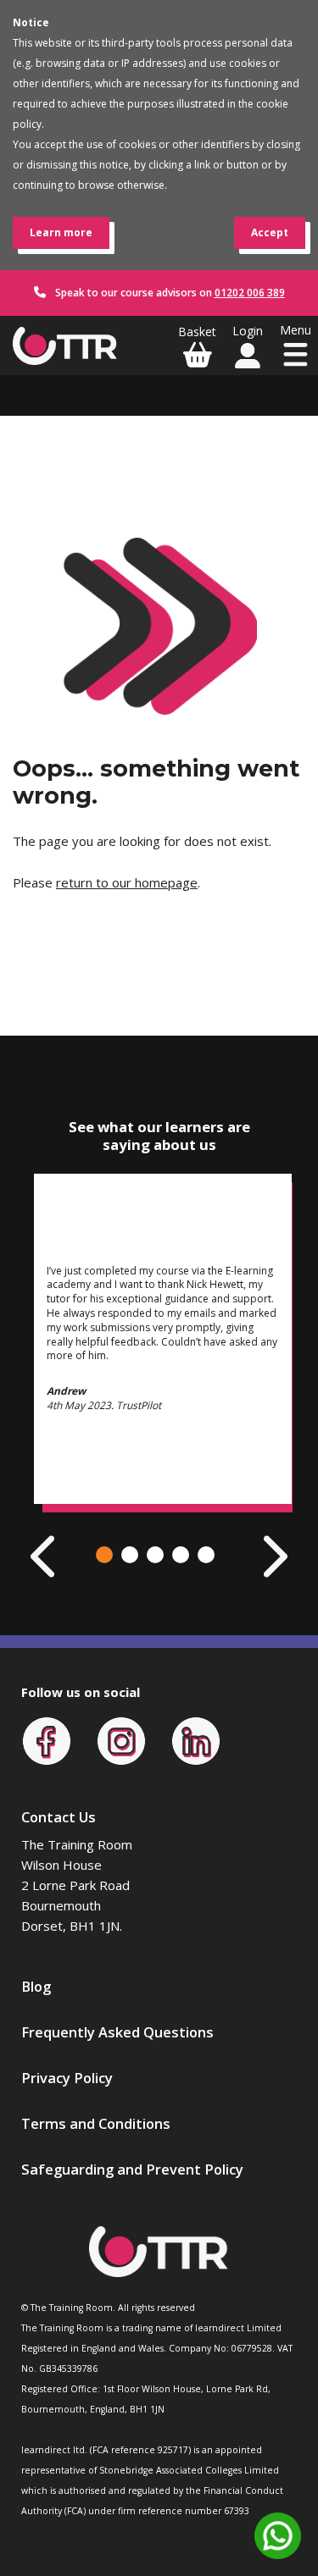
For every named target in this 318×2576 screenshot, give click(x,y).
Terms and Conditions (96, 2123)
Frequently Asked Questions (117, 2032)
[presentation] (45, 1556)
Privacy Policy (67, 2078)
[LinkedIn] (196, 1739)
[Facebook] (47, 1739)
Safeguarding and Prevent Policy (132, 2169)
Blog (36, 1986)
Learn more (61, 232)
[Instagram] (121, 1739)
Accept (270, 232)
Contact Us (59, 1817)
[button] (104, 1555)
